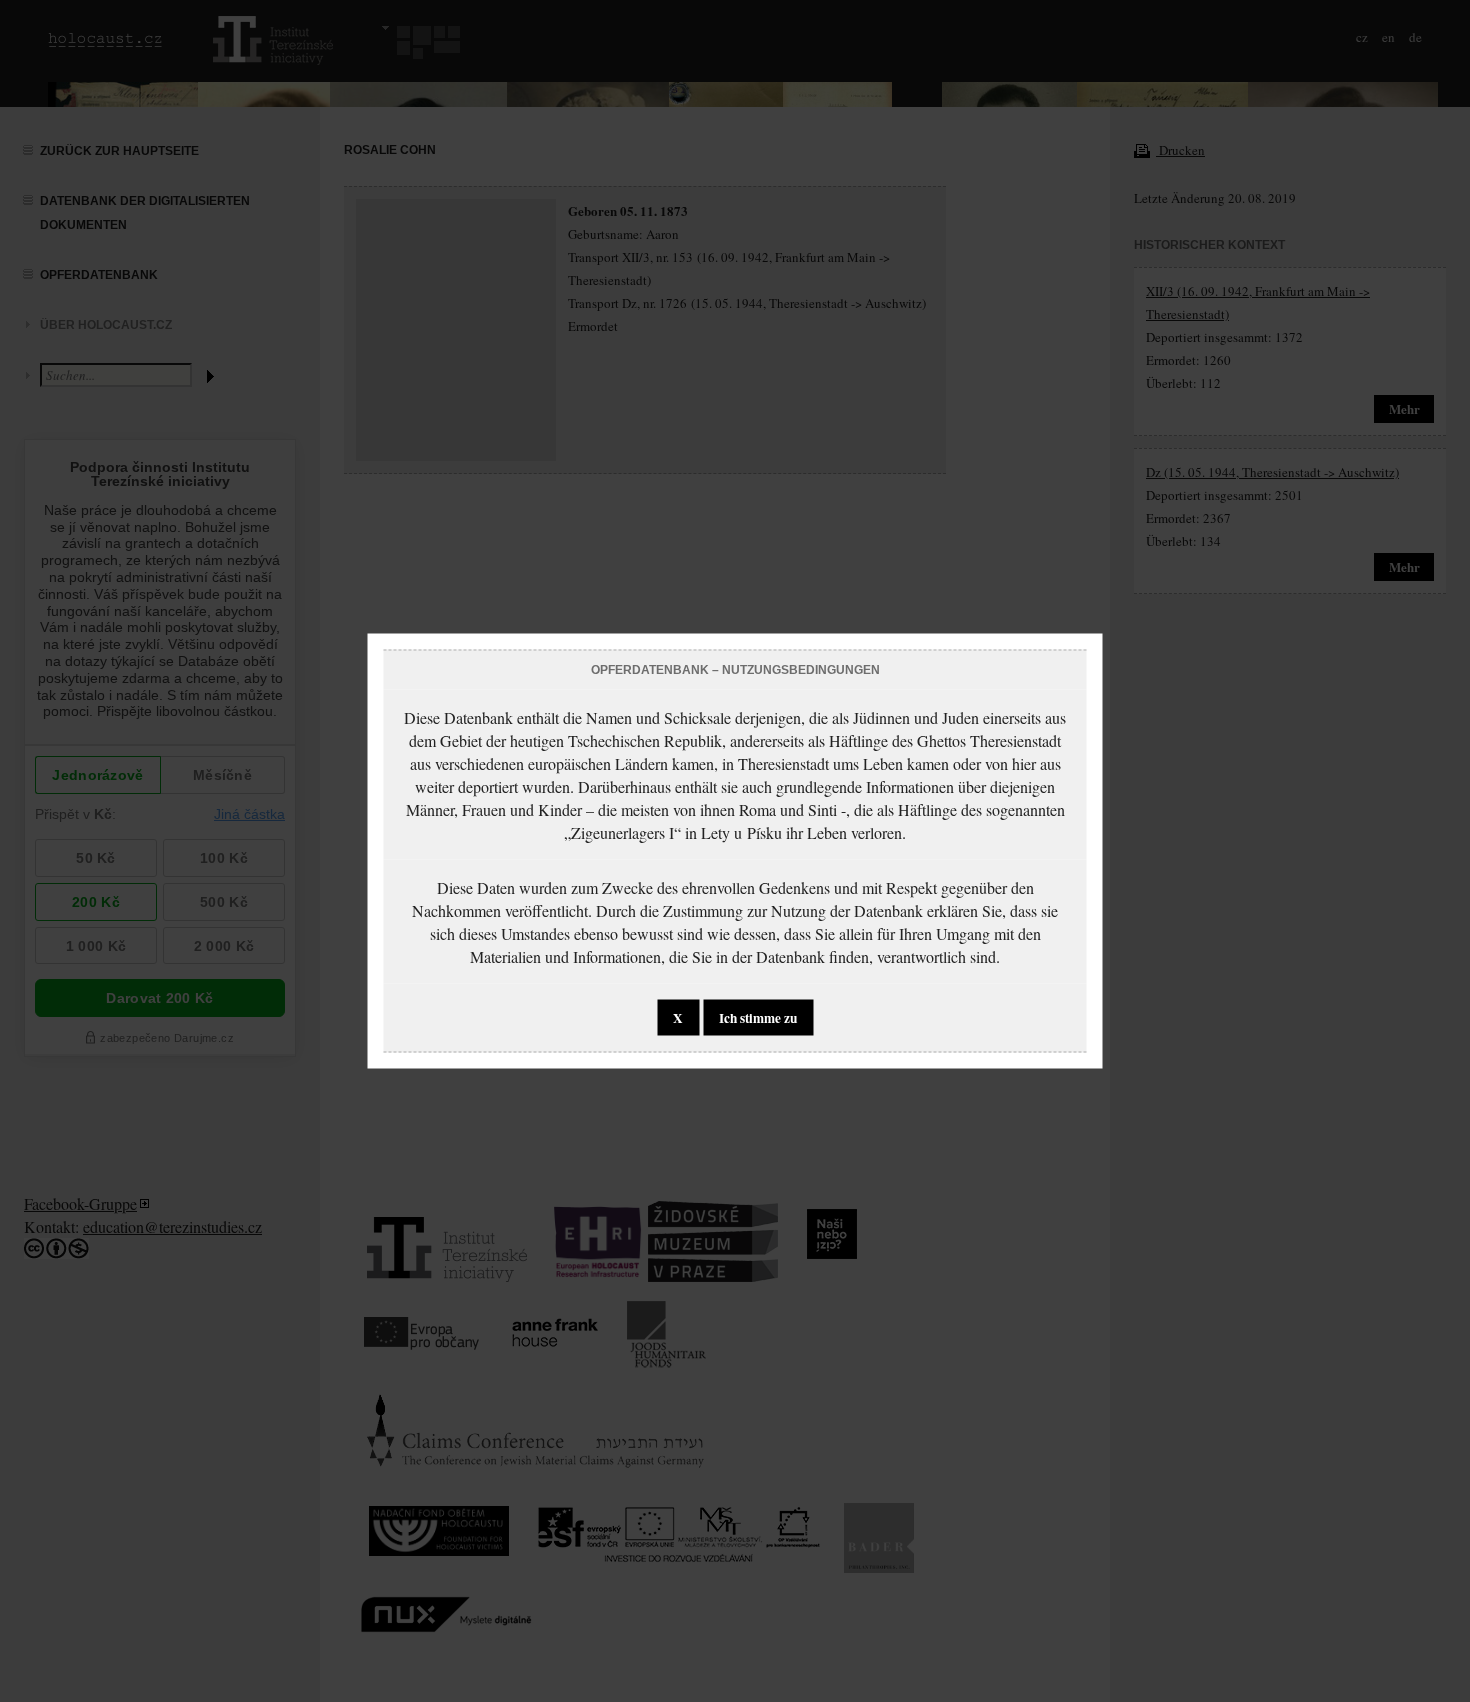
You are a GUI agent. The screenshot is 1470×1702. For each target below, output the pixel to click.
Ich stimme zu (758, 1018)
